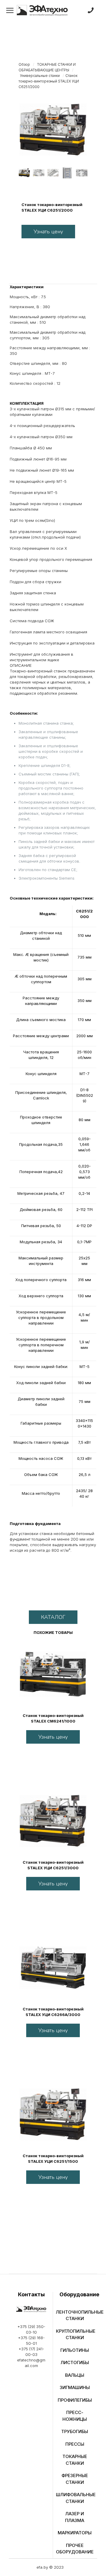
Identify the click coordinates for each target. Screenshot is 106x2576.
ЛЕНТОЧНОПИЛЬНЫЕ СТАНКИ (75, 2315)
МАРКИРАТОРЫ (75, 2533)
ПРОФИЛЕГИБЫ (75, 2400)
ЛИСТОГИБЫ (75, 2362)
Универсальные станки (40, 76)
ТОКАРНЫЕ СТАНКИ (75, 2460)
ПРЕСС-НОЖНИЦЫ (75, 2416)
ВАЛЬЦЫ (75, 2375)
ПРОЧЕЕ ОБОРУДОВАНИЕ (75, 2549)
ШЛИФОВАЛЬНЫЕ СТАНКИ (75, 2498)
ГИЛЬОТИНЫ (75, 2350)
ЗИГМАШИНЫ (75, 2387)
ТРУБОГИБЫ (75, 2431)
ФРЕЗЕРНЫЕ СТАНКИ (75, 2479)
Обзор (24, 64)
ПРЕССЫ (75, 2444)
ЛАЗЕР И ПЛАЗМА (75, 2517)
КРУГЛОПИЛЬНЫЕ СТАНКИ (75, 2334)
